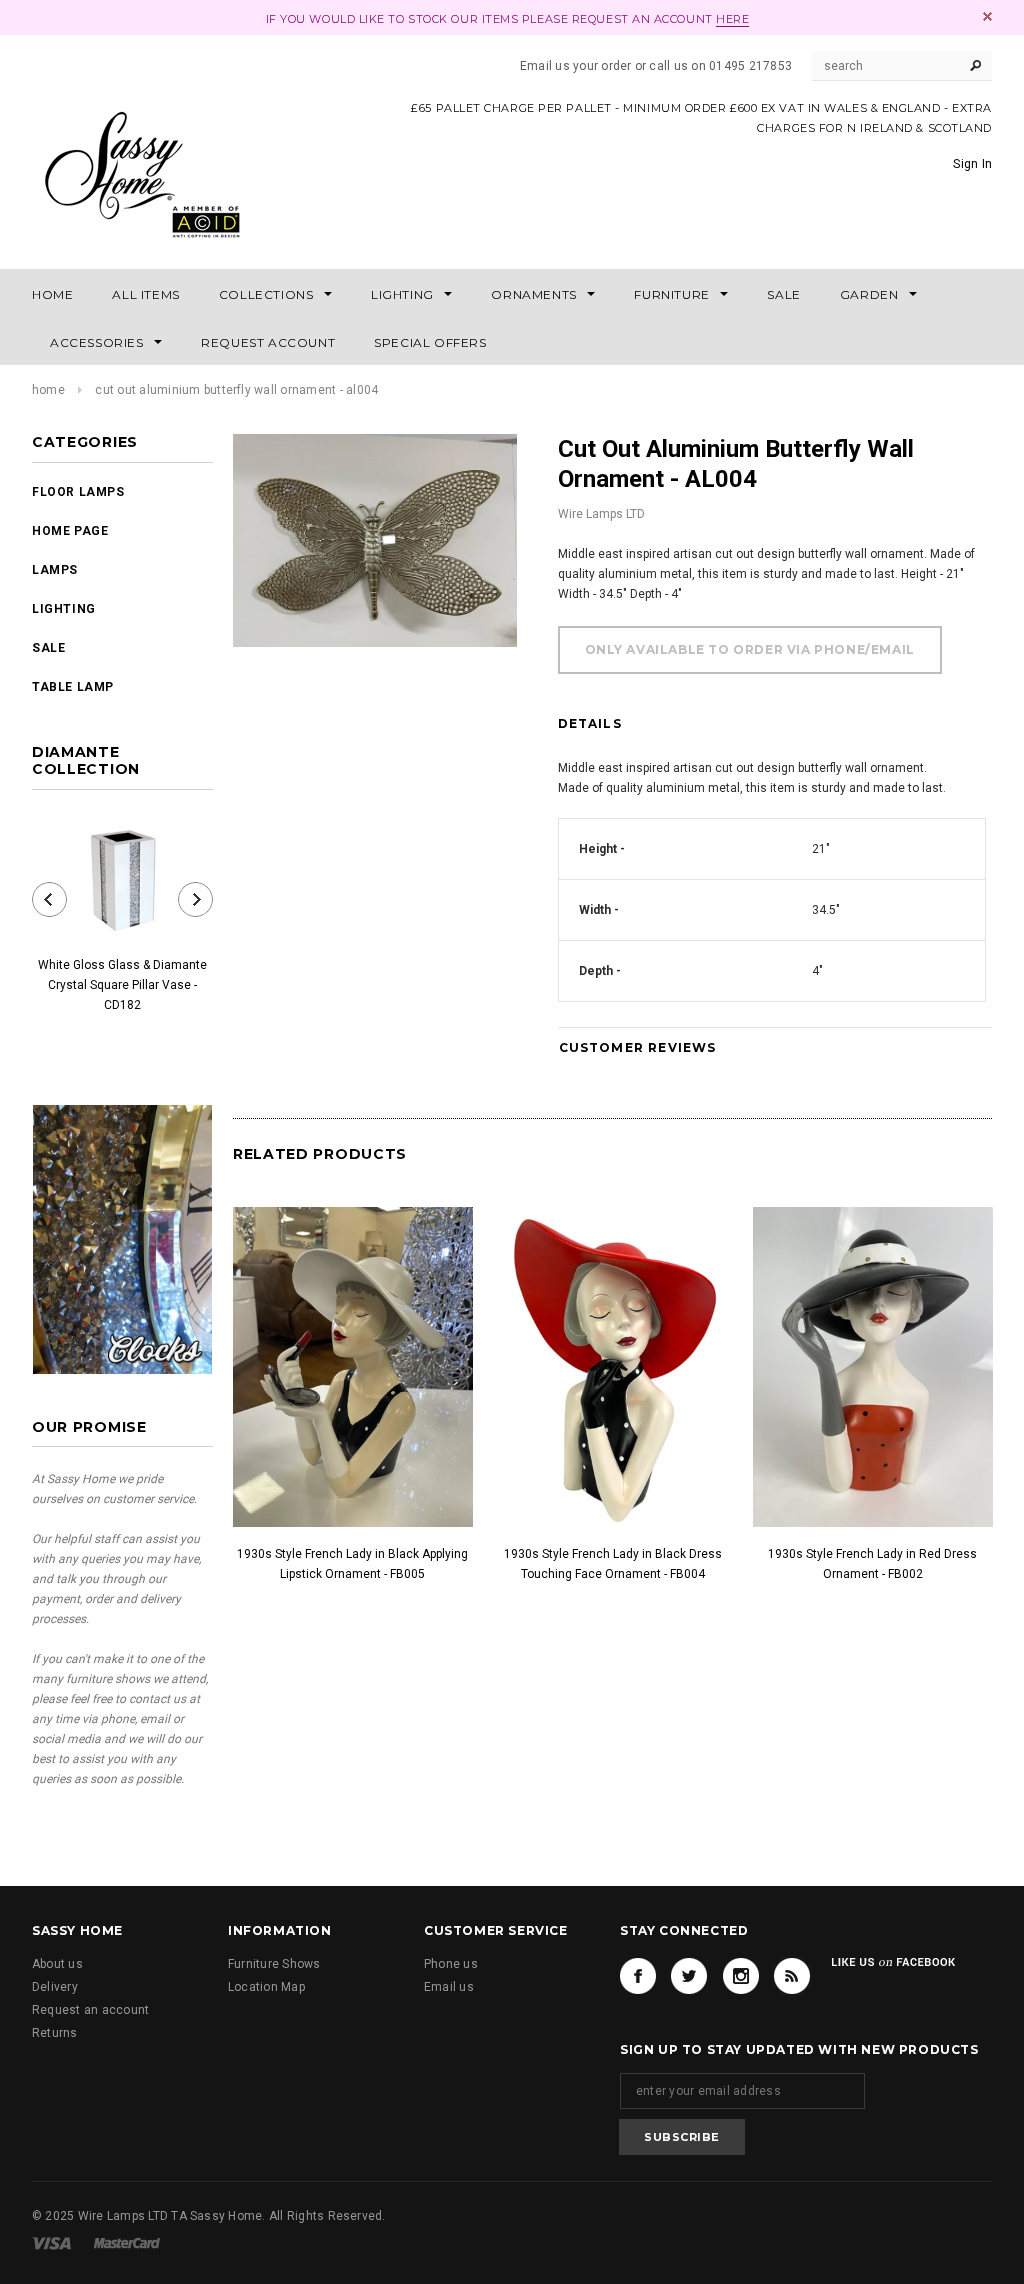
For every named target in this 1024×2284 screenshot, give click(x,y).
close (987, 16)
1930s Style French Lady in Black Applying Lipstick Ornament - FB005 (352, 1564)
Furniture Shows (274, 1964)
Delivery (55, 1987)
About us (57, 1964)
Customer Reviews (638, 1047)
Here (732, 19)
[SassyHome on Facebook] (638, 1976)
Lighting (64, 609)
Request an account (90, 2010)
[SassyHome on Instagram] (741, 1976)
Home (48, 390)
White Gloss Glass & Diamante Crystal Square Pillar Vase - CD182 (122, 985)
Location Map (266, 1987)
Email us (449, 1987)
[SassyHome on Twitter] (689, 1976)
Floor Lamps (78, 492)
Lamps (55, 570)
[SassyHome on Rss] (792, 1976)
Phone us (451, 1964)
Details (590, 723)
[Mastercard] (127, 2242)
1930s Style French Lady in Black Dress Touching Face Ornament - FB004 (613, 1564)
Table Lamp (73, 687)
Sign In (972, 164)
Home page (70, 531)
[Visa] (51, 2242)
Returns (55, 2033)
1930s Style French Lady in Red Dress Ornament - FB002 (872, 1564)
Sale (48, 648)
